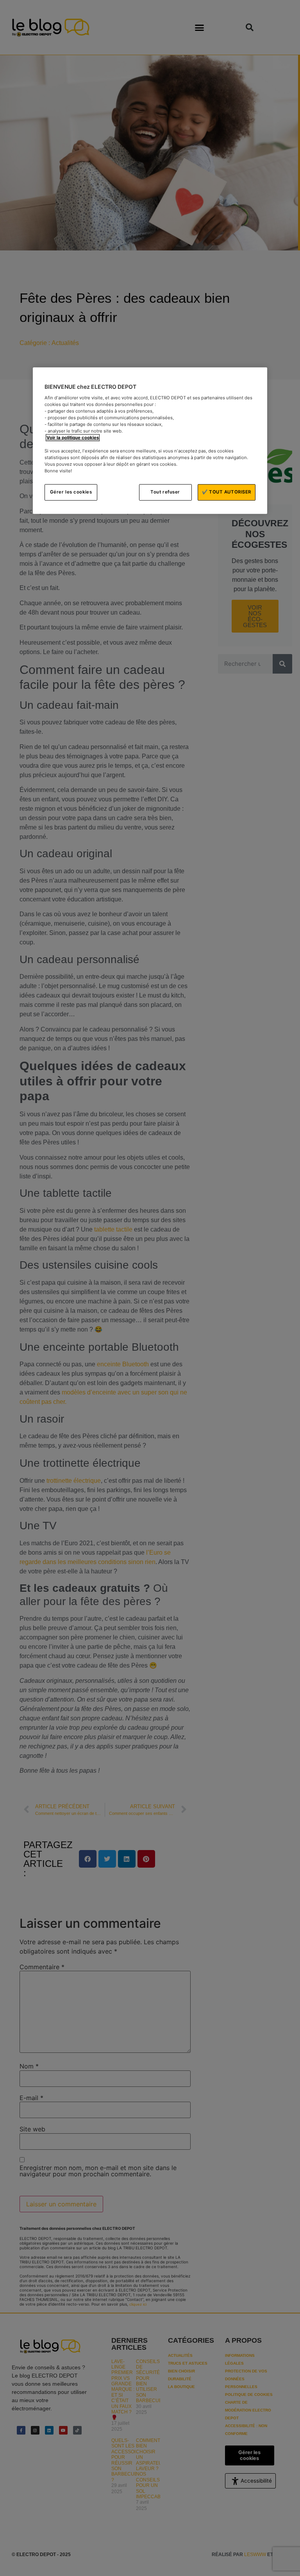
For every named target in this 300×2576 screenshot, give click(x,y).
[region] (150, 441)
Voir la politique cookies (73, 438)
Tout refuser (165, 492)
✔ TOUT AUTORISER (227, 492)
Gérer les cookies (71, 492)
